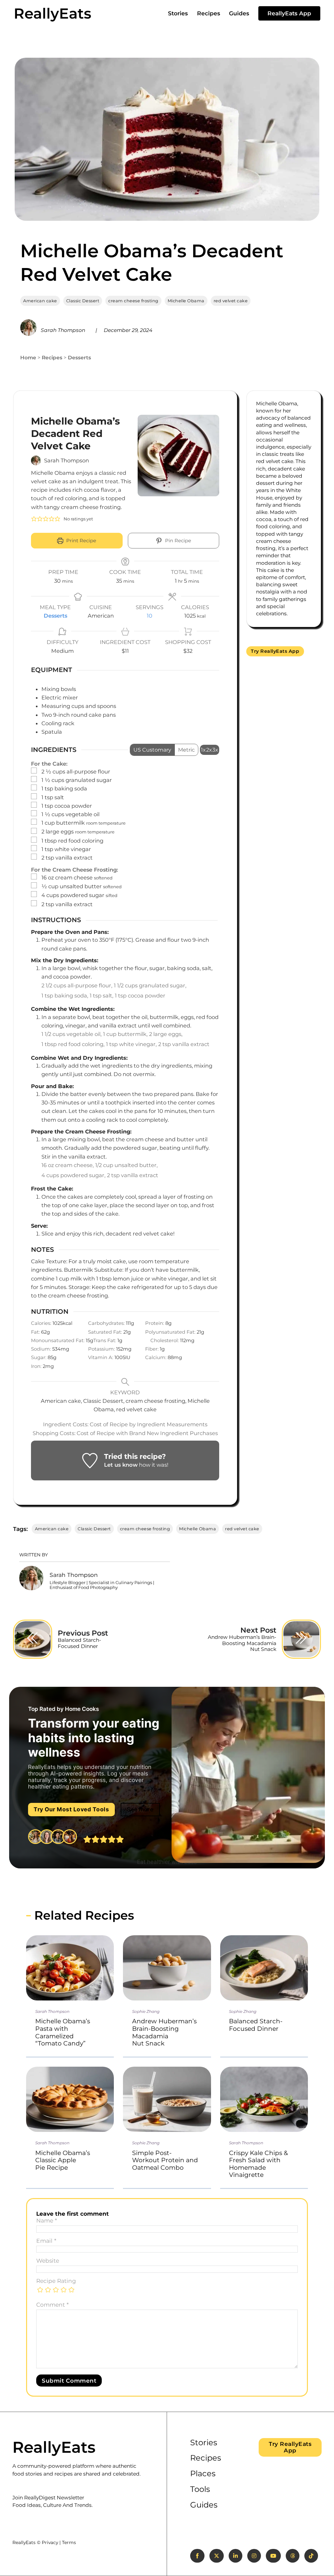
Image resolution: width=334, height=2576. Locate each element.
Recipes (209, 13)
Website (48, 2261)
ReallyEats (53, 13)
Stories (178, 13)
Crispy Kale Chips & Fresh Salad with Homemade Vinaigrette (258, 2164)
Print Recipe (81, 541)
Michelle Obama (186, 301)
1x (203, 750)
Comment (53, 2305)
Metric (186, 750)
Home (28, 358)
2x (209, 750)
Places (203, 2473)
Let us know (121, 1465)
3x (215, 750)
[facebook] (197, 2556)
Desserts (79, 358)
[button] (34, 519)
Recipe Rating (56, 2281)
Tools (200, 2489)
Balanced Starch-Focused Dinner (256, 2025)
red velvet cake (231, 301)
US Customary (152, 750)
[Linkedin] (235, 2556)
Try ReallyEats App (275, 651)
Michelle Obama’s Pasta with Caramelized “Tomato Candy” (63, 2032)
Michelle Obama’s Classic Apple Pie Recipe (63, 2160)
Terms (69, 2542)
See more (140, 1809)
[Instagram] (254, 2556)
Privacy (50, 2542)
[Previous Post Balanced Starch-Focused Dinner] (33, 1639)
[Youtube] (273, 2556)
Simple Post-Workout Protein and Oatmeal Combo (165, 2160)
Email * (46, 2241)
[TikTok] (311, 2556)
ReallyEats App (289, 13)
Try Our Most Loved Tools (71, 1809)
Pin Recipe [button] (177, 541)
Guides (239, 13)
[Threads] (293, 2556)
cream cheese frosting (133, 301)
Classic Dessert (83, 301)
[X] (217, 2556)
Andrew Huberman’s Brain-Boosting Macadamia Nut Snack (164, 2032)
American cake (40, 301)
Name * (47, 2221)
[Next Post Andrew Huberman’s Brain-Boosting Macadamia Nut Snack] (301, 1639)
